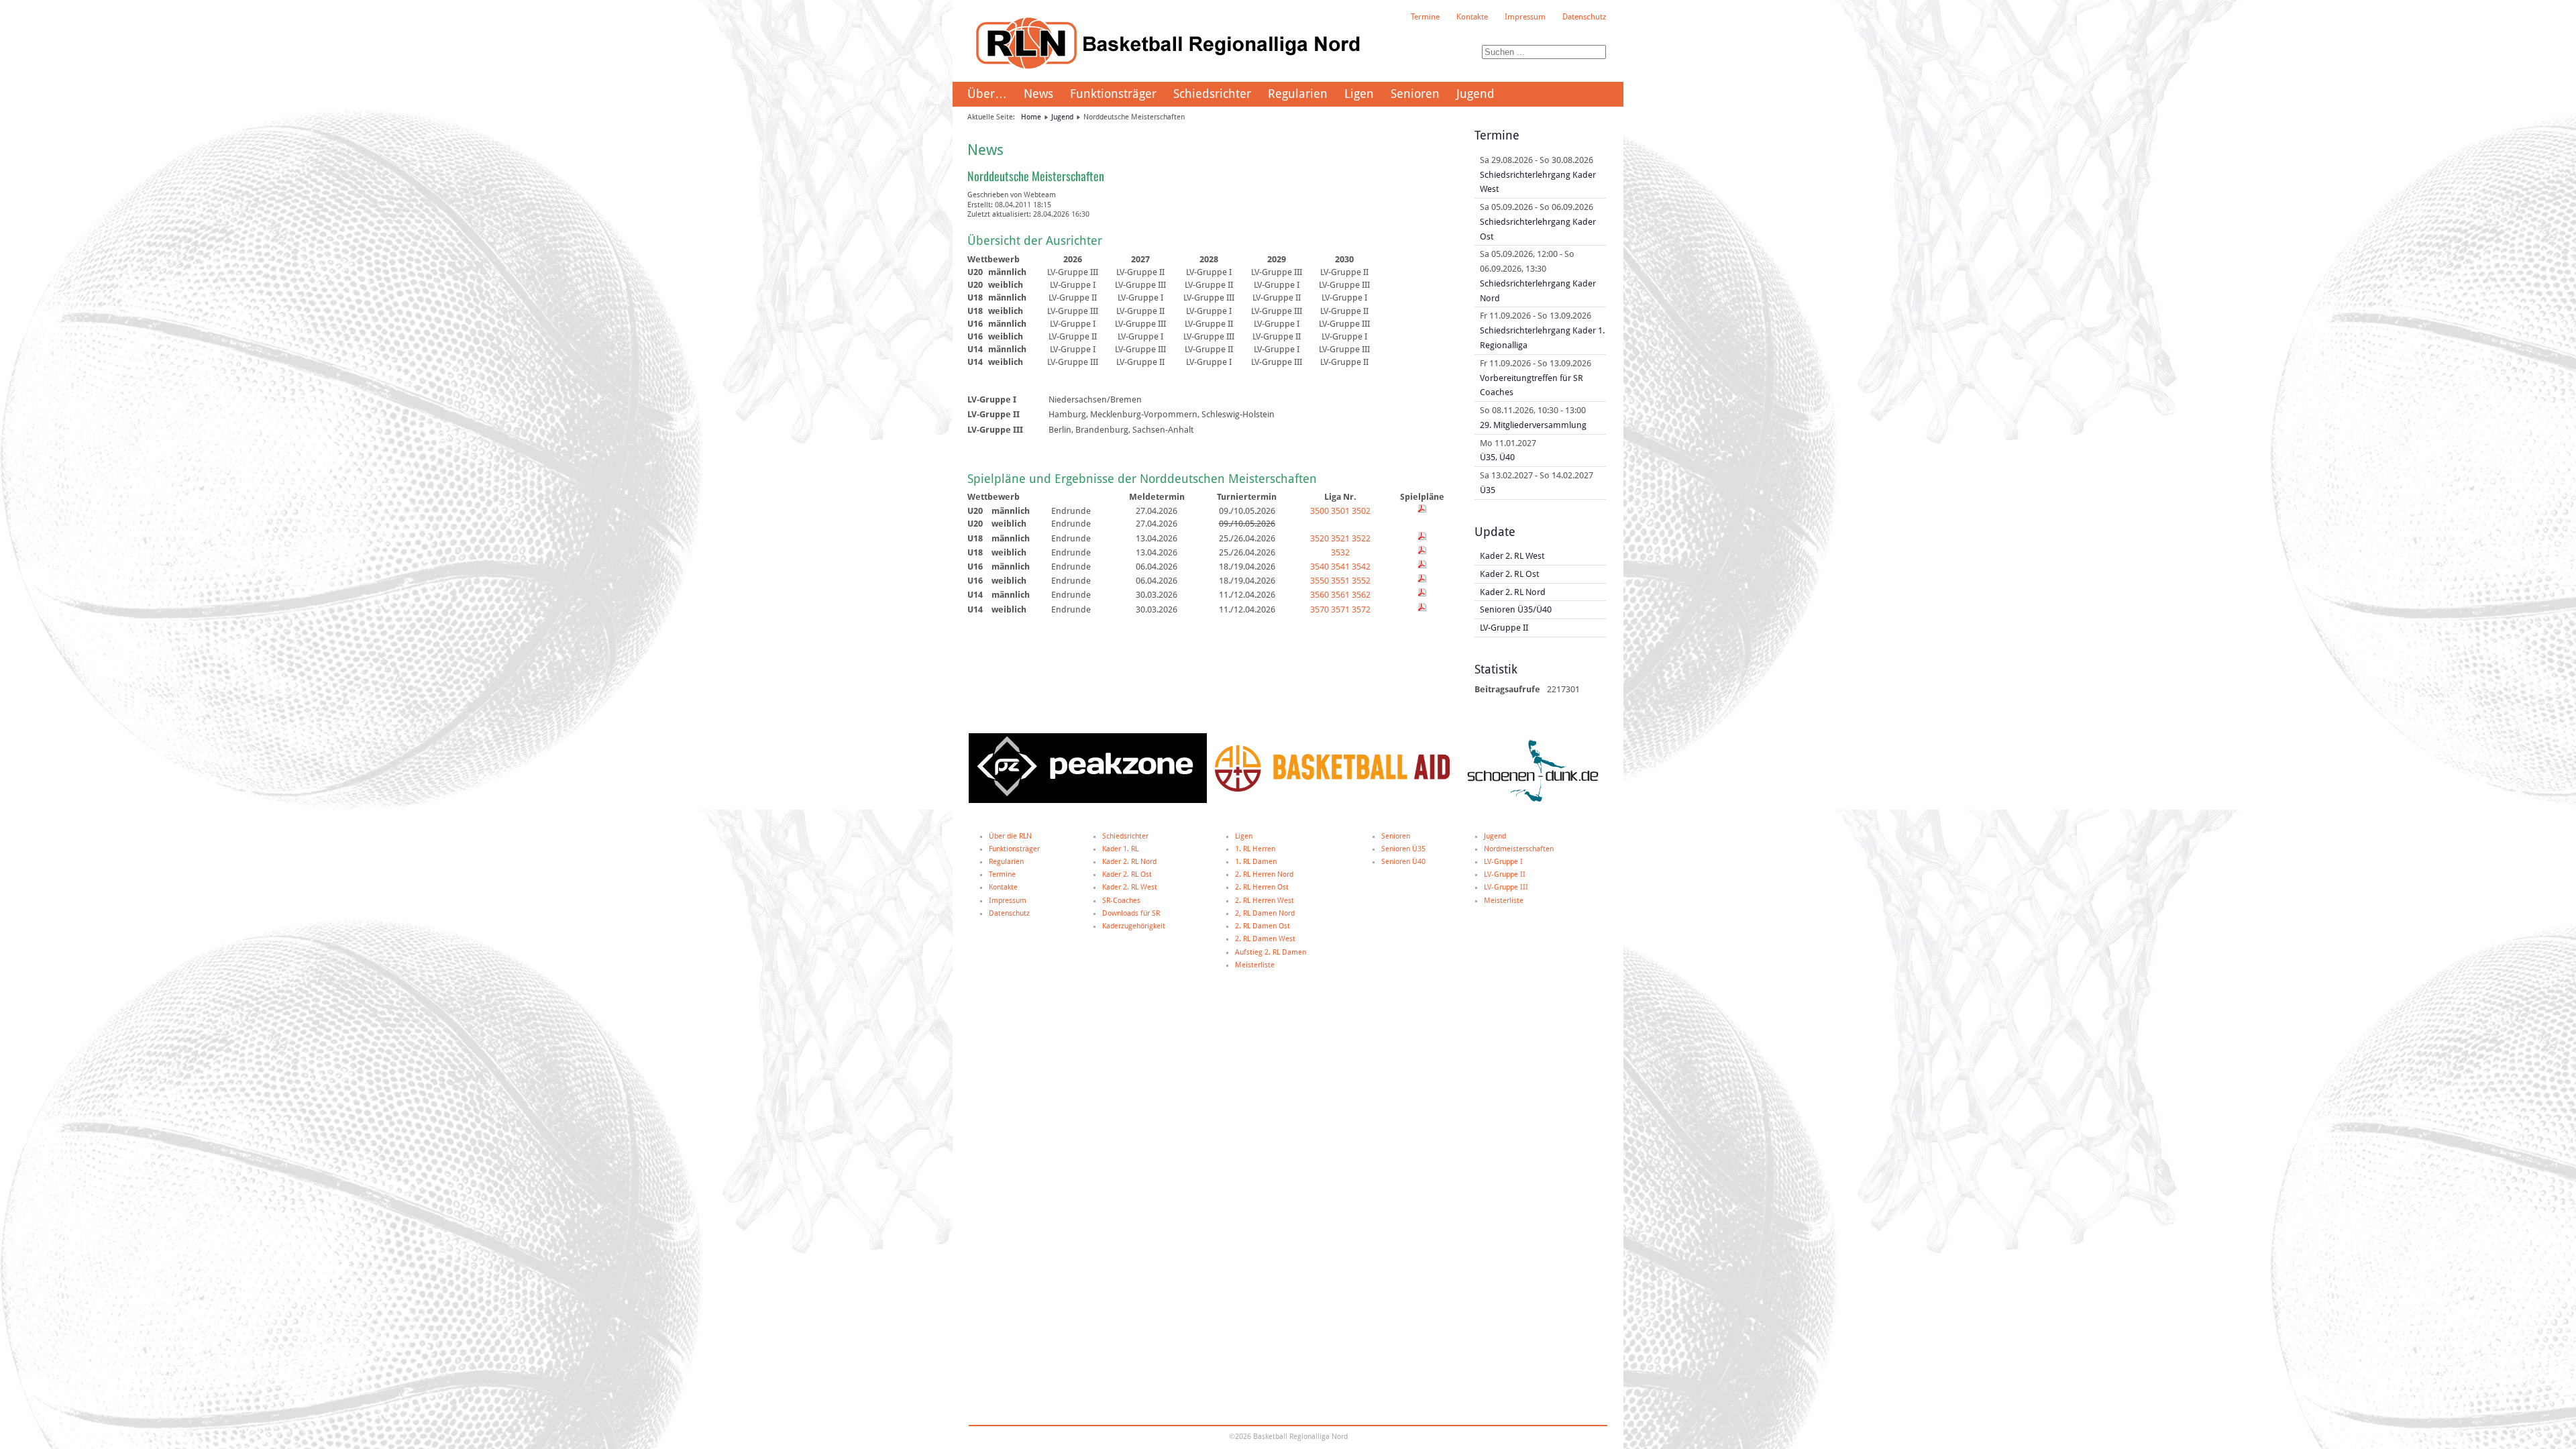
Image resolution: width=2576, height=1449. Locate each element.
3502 (1361, 511)
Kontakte (1472, 17)
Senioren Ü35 (1403, 849)
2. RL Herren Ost (1262, 887)
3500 (1320, 511)
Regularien (1298, 94)
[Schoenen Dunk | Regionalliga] (1533, 801)
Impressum (1525, 17)
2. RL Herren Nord (1264, 874)
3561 (1340, 595)
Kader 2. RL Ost (1127, 874)
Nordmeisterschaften (1519, 849)
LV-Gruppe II (1505, 874)
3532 (1340, 552)
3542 (1361, 567)
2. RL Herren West (1265, 901)
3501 (1340, 511)
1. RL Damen (1256, 862)
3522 (1361, 538)
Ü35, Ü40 (1497, 457)
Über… (987, 94)
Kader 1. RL (1120, 849)
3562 (1361, 595)
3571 (1340, 609)
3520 (1320, 538)
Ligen (1359, 94)
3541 (1340, 567)
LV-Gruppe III (1506, 887)
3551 (1340, 581)
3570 (1320, 609)
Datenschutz (1584, 17)
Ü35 (1488, 490)
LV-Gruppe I (1503, 862)
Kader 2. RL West (1130, 887)
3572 (1361, 609)
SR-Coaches (1121, 901)
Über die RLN (1010, 836)
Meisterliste (1255, 965)
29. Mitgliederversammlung (1533, 425)
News (1038, 94)
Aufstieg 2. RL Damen (1271, 952)
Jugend (1475, 94)
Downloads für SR (1131, 913)
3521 (1340, 538)
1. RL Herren (1255, 849)
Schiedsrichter (1212, 94)
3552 (1361, 581)
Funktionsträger (1113, 94)
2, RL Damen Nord (1265, 913)
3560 (1320, 595)
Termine (1425, 17)
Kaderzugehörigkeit (1134, 926)
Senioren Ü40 (1403, 862)
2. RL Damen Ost (1263, 926)
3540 (1320, 567)
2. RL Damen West (1265, 939)
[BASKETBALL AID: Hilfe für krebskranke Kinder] (1332, 789)
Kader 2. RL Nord (1129, 862)
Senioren (1415, 94)
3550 (1320, 581)
